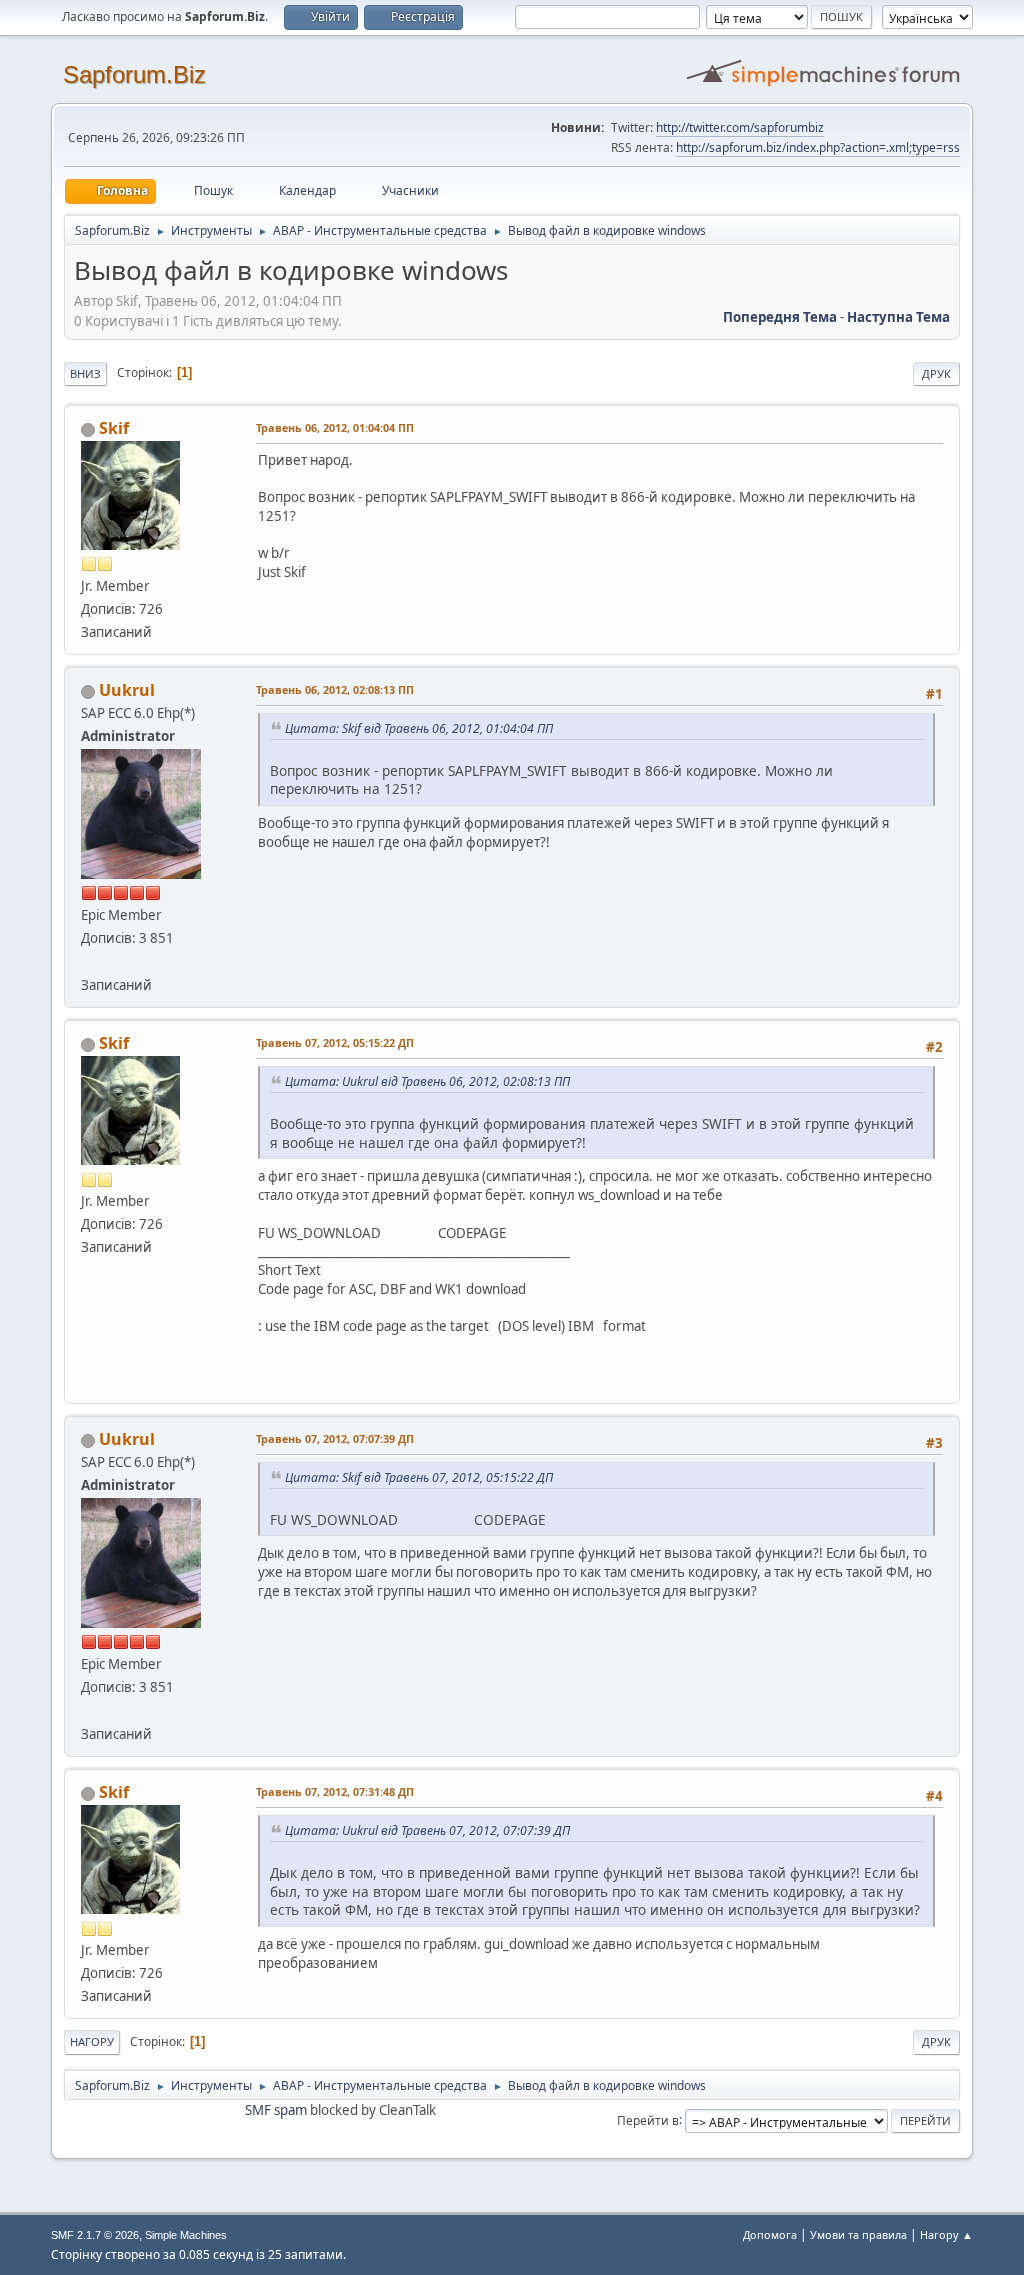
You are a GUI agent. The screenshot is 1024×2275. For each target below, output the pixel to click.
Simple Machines (186, 2235)
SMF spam (276, 2110)
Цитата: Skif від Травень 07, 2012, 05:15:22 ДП (419, 1477)
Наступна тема (898, 317)
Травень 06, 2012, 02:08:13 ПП (335, 689)
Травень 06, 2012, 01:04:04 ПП (335, 427)
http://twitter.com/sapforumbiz (740, 127)
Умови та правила (858, 2234)
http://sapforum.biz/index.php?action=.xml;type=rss (818, 147)
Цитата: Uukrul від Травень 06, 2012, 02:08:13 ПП (427, 1081)
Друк (936, 373)
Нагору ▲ (946, 2234)
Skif (114, 428)
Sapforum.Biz (134, 74)
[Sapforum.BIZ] (89, 961)
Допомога (770, 2234)
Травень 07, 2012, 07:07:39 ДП (335, 1438)
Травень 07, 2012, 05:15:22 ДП (335, 1042)
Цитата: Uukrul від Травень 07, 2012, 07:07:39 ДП (427, 1830)
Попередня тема (780, 317)
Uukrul (127, 690)
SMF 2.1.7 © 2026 (95, 2235)
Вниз (85, 373)
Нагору (92, 2041)
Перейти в (648, 2119)
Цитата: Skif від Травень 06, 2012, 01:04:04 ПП (419, 728)
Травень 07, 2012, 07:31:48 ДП (335, 1791)
